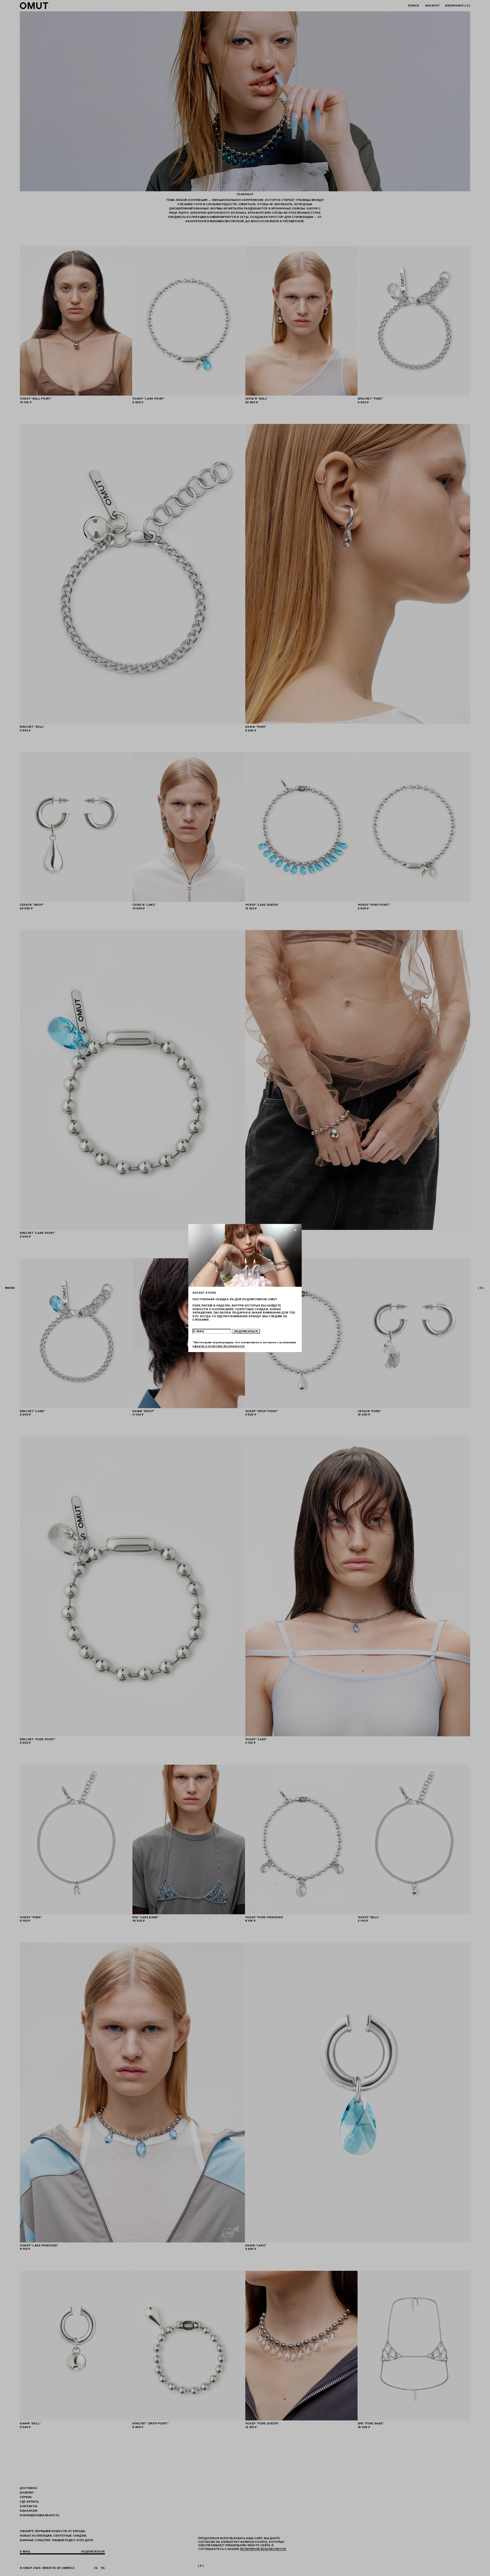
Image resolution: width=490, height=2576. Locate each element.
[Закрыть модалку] (295, 1230)
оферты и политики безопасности (219, 1346)
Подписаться (246, 1331)
